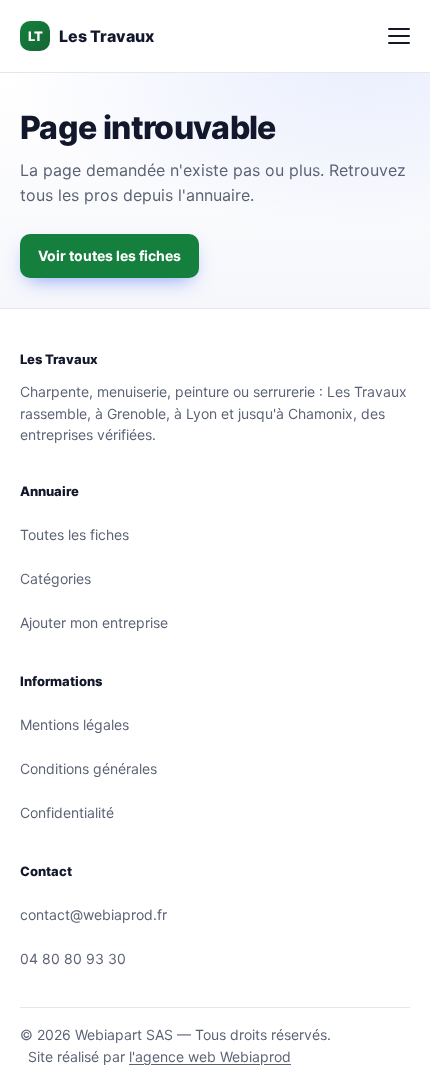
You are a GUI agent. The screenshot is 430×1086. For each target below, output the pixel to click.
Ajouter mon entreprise (94, 622)
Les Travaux (91, 36)
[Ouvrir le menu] (399, 36)
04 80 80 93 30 (73, 958)
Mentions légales (74, 724)
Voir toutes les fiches (109, 255)
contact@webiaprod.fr (93, 914)
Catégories (55, 578)
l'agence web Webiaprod (210, 1056)
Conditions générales (88, 768)
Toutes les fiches (74, 534)
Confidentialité (67, 812)
